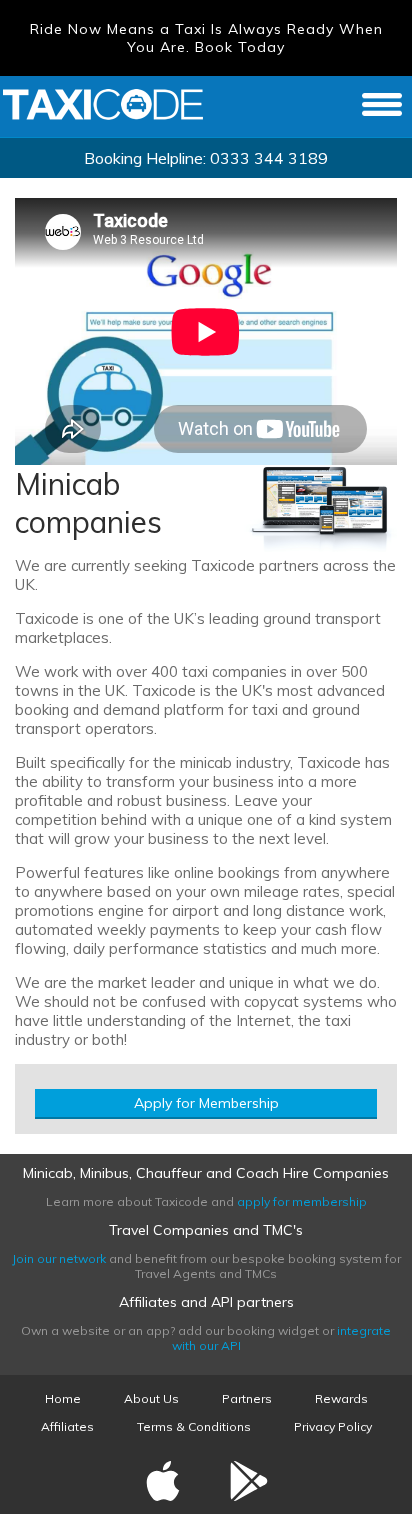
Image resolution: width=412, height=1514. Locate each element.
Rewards (341, 1398)
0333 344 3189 (269, 158)
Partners (247, 1398)
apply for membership (302, 1201)
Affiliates (67, 1426)
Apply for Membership (206, 1103)
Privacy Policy (333, 1426)
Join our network (59, 1258)
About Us (151, 1398)
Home (63, 1398)
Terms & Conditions (194, 1426)
